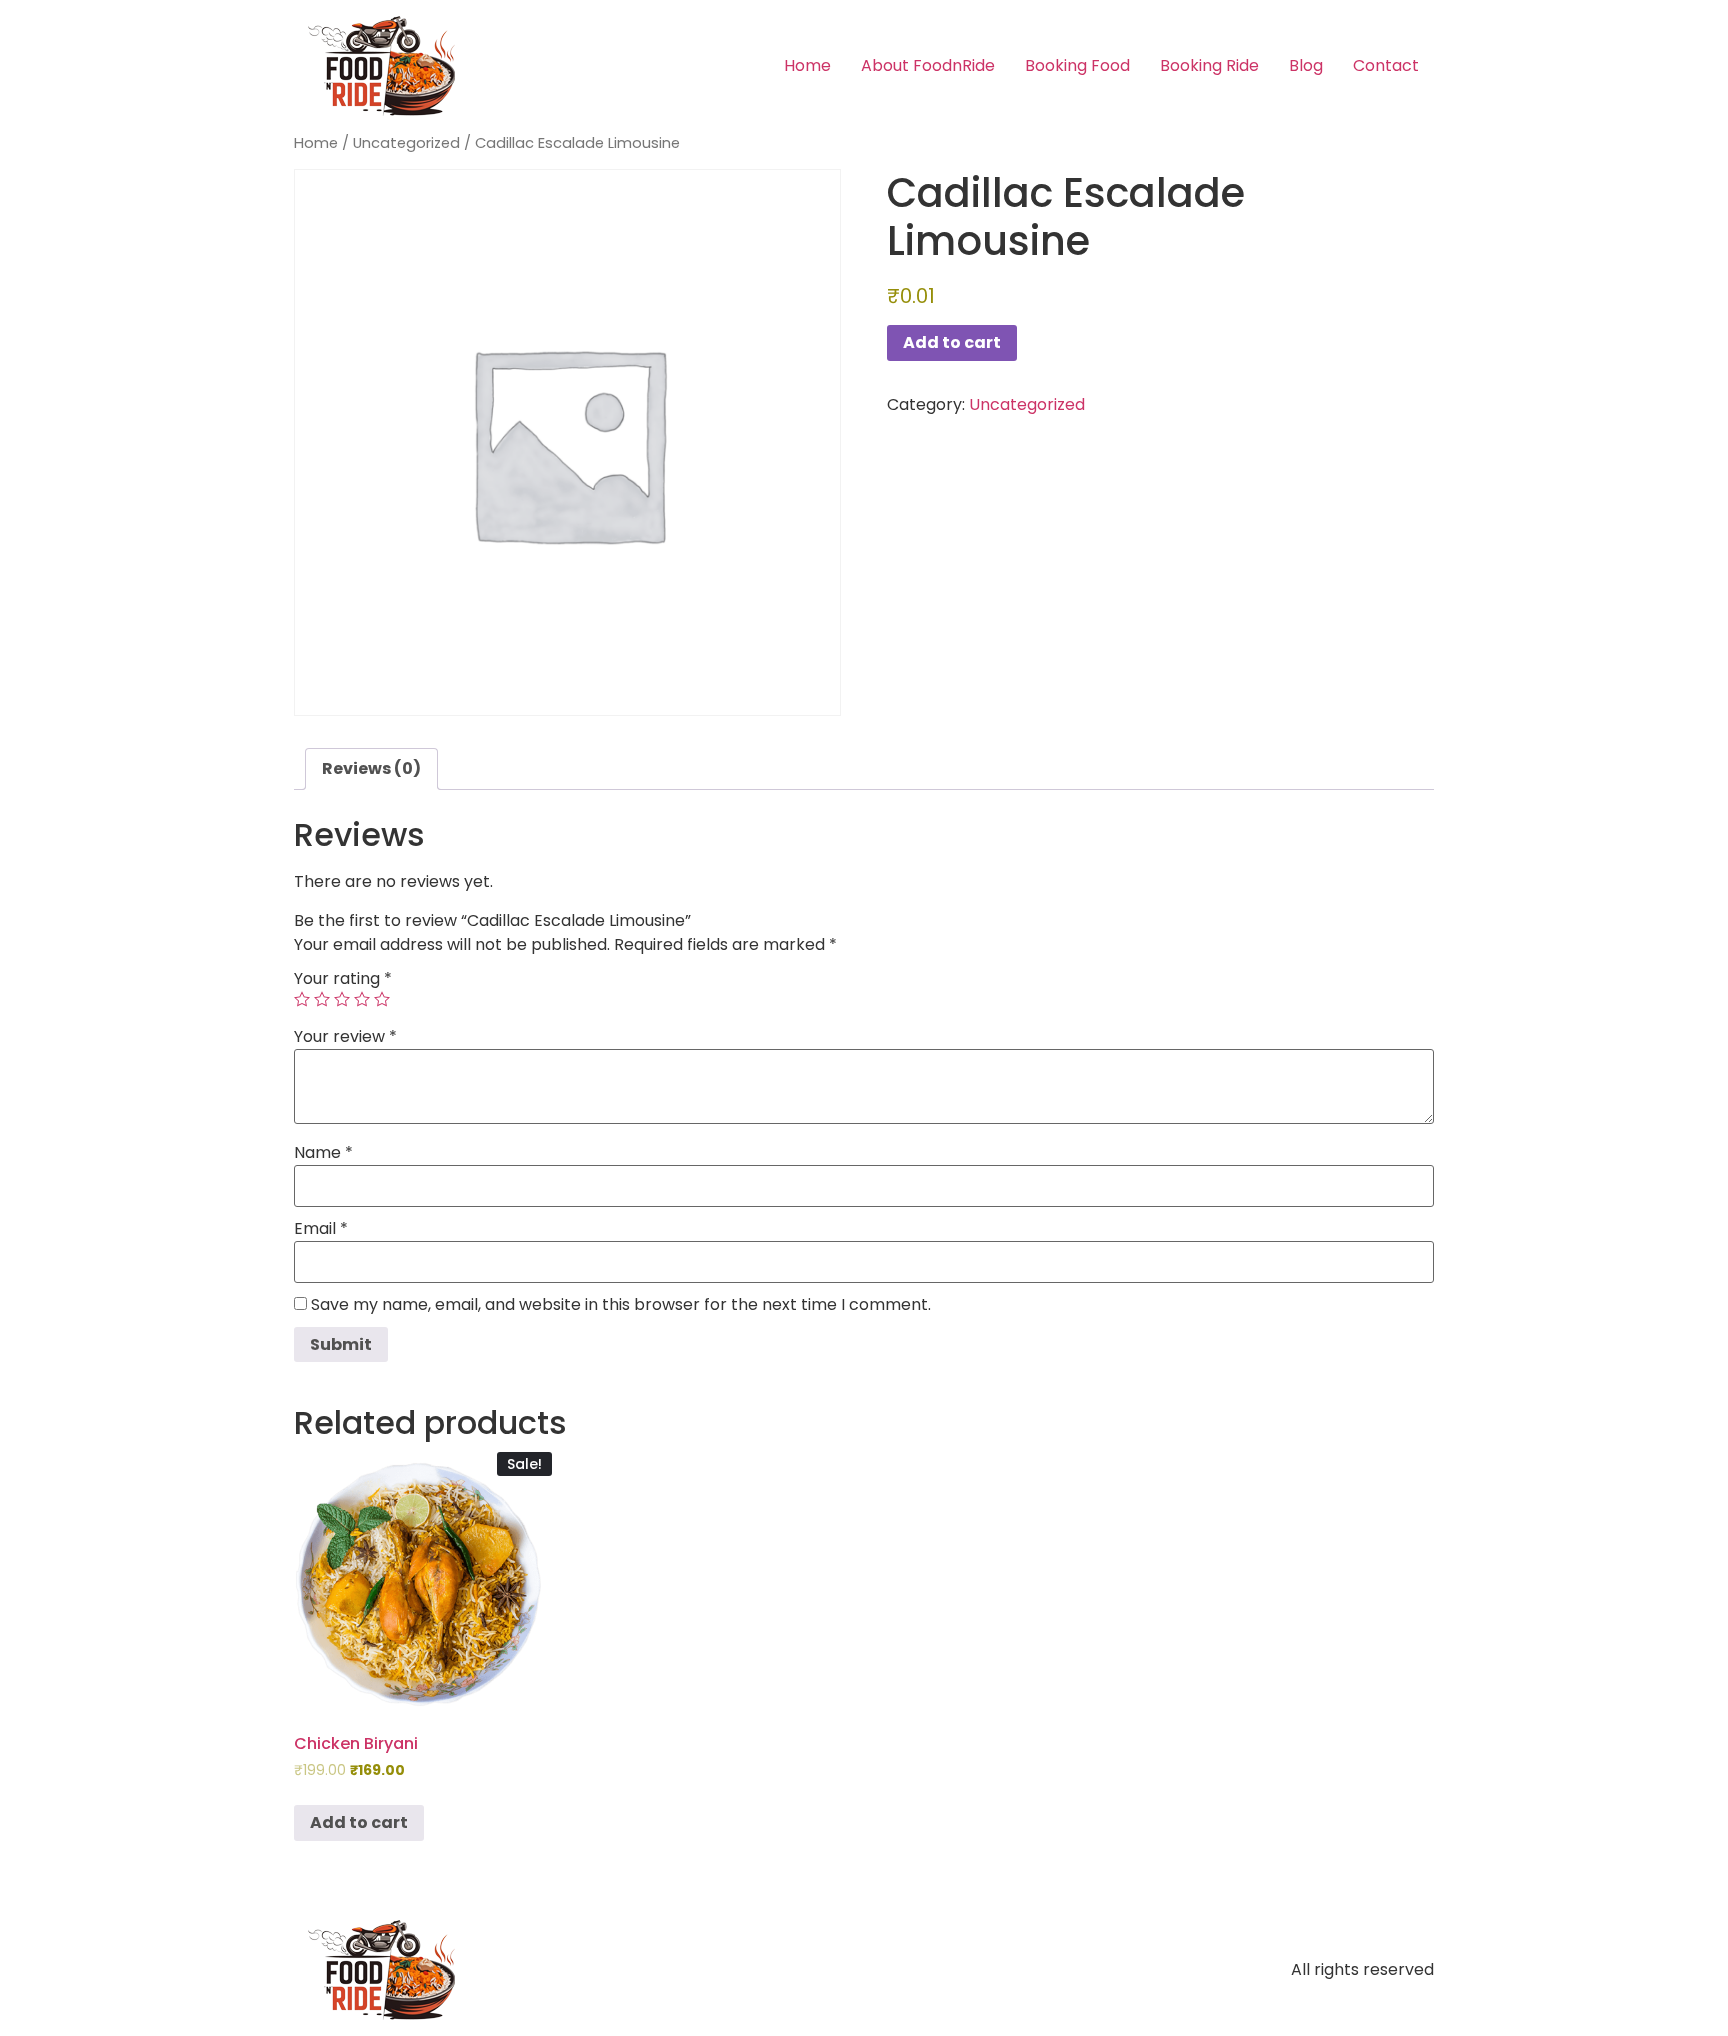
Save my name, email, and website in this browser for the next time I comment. (621, 1305)
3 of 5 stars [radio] (342, 999)
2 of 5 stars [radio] (322, 999)
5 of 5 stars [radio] (382, 999)
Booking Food (1077, 65)
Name (323, 1153)
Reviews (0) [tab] (371, 768)
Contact (1386, 65)
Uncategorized (406, 143)
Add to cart (952, 342)
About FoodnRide (928, 65)
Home (807, 65)
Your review (345, 1037)
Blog (1306, 65)
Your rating (343, 979)
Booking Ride (1209, 65)
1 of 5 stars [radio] (302, 999)
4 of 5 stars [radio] (362, 999)
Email (321, 1229)
